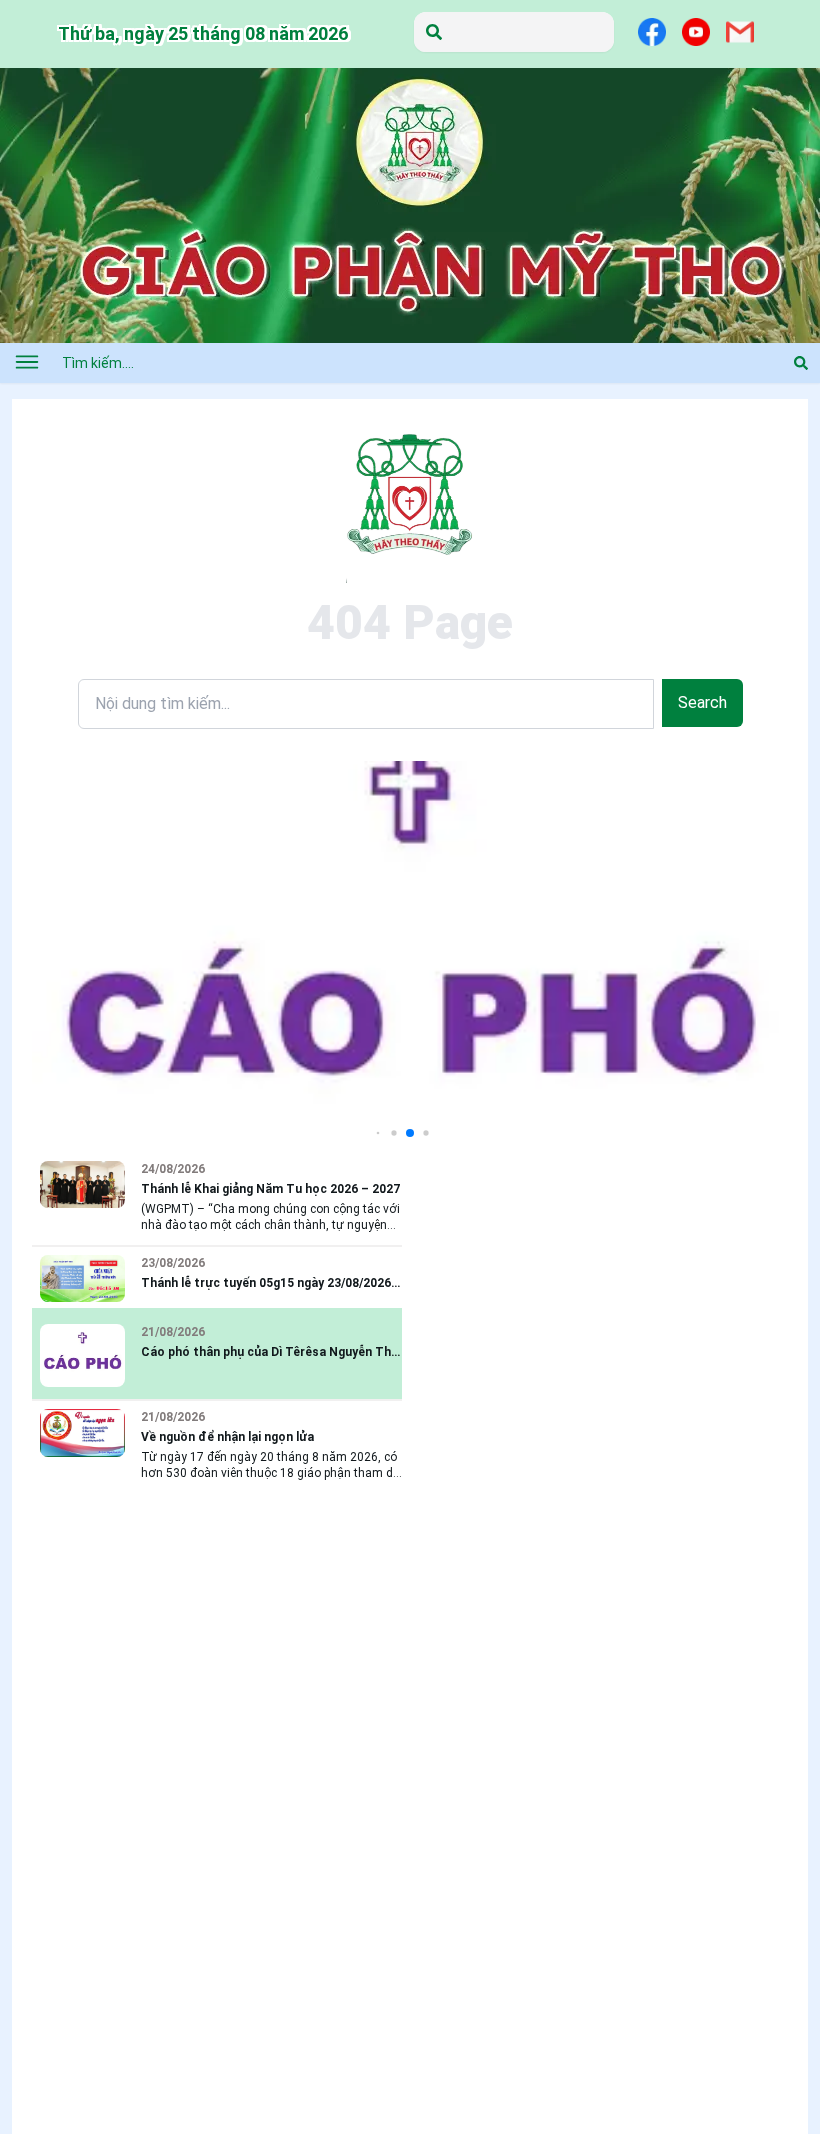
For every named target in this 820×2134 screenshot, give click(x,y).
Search (702, 702)
